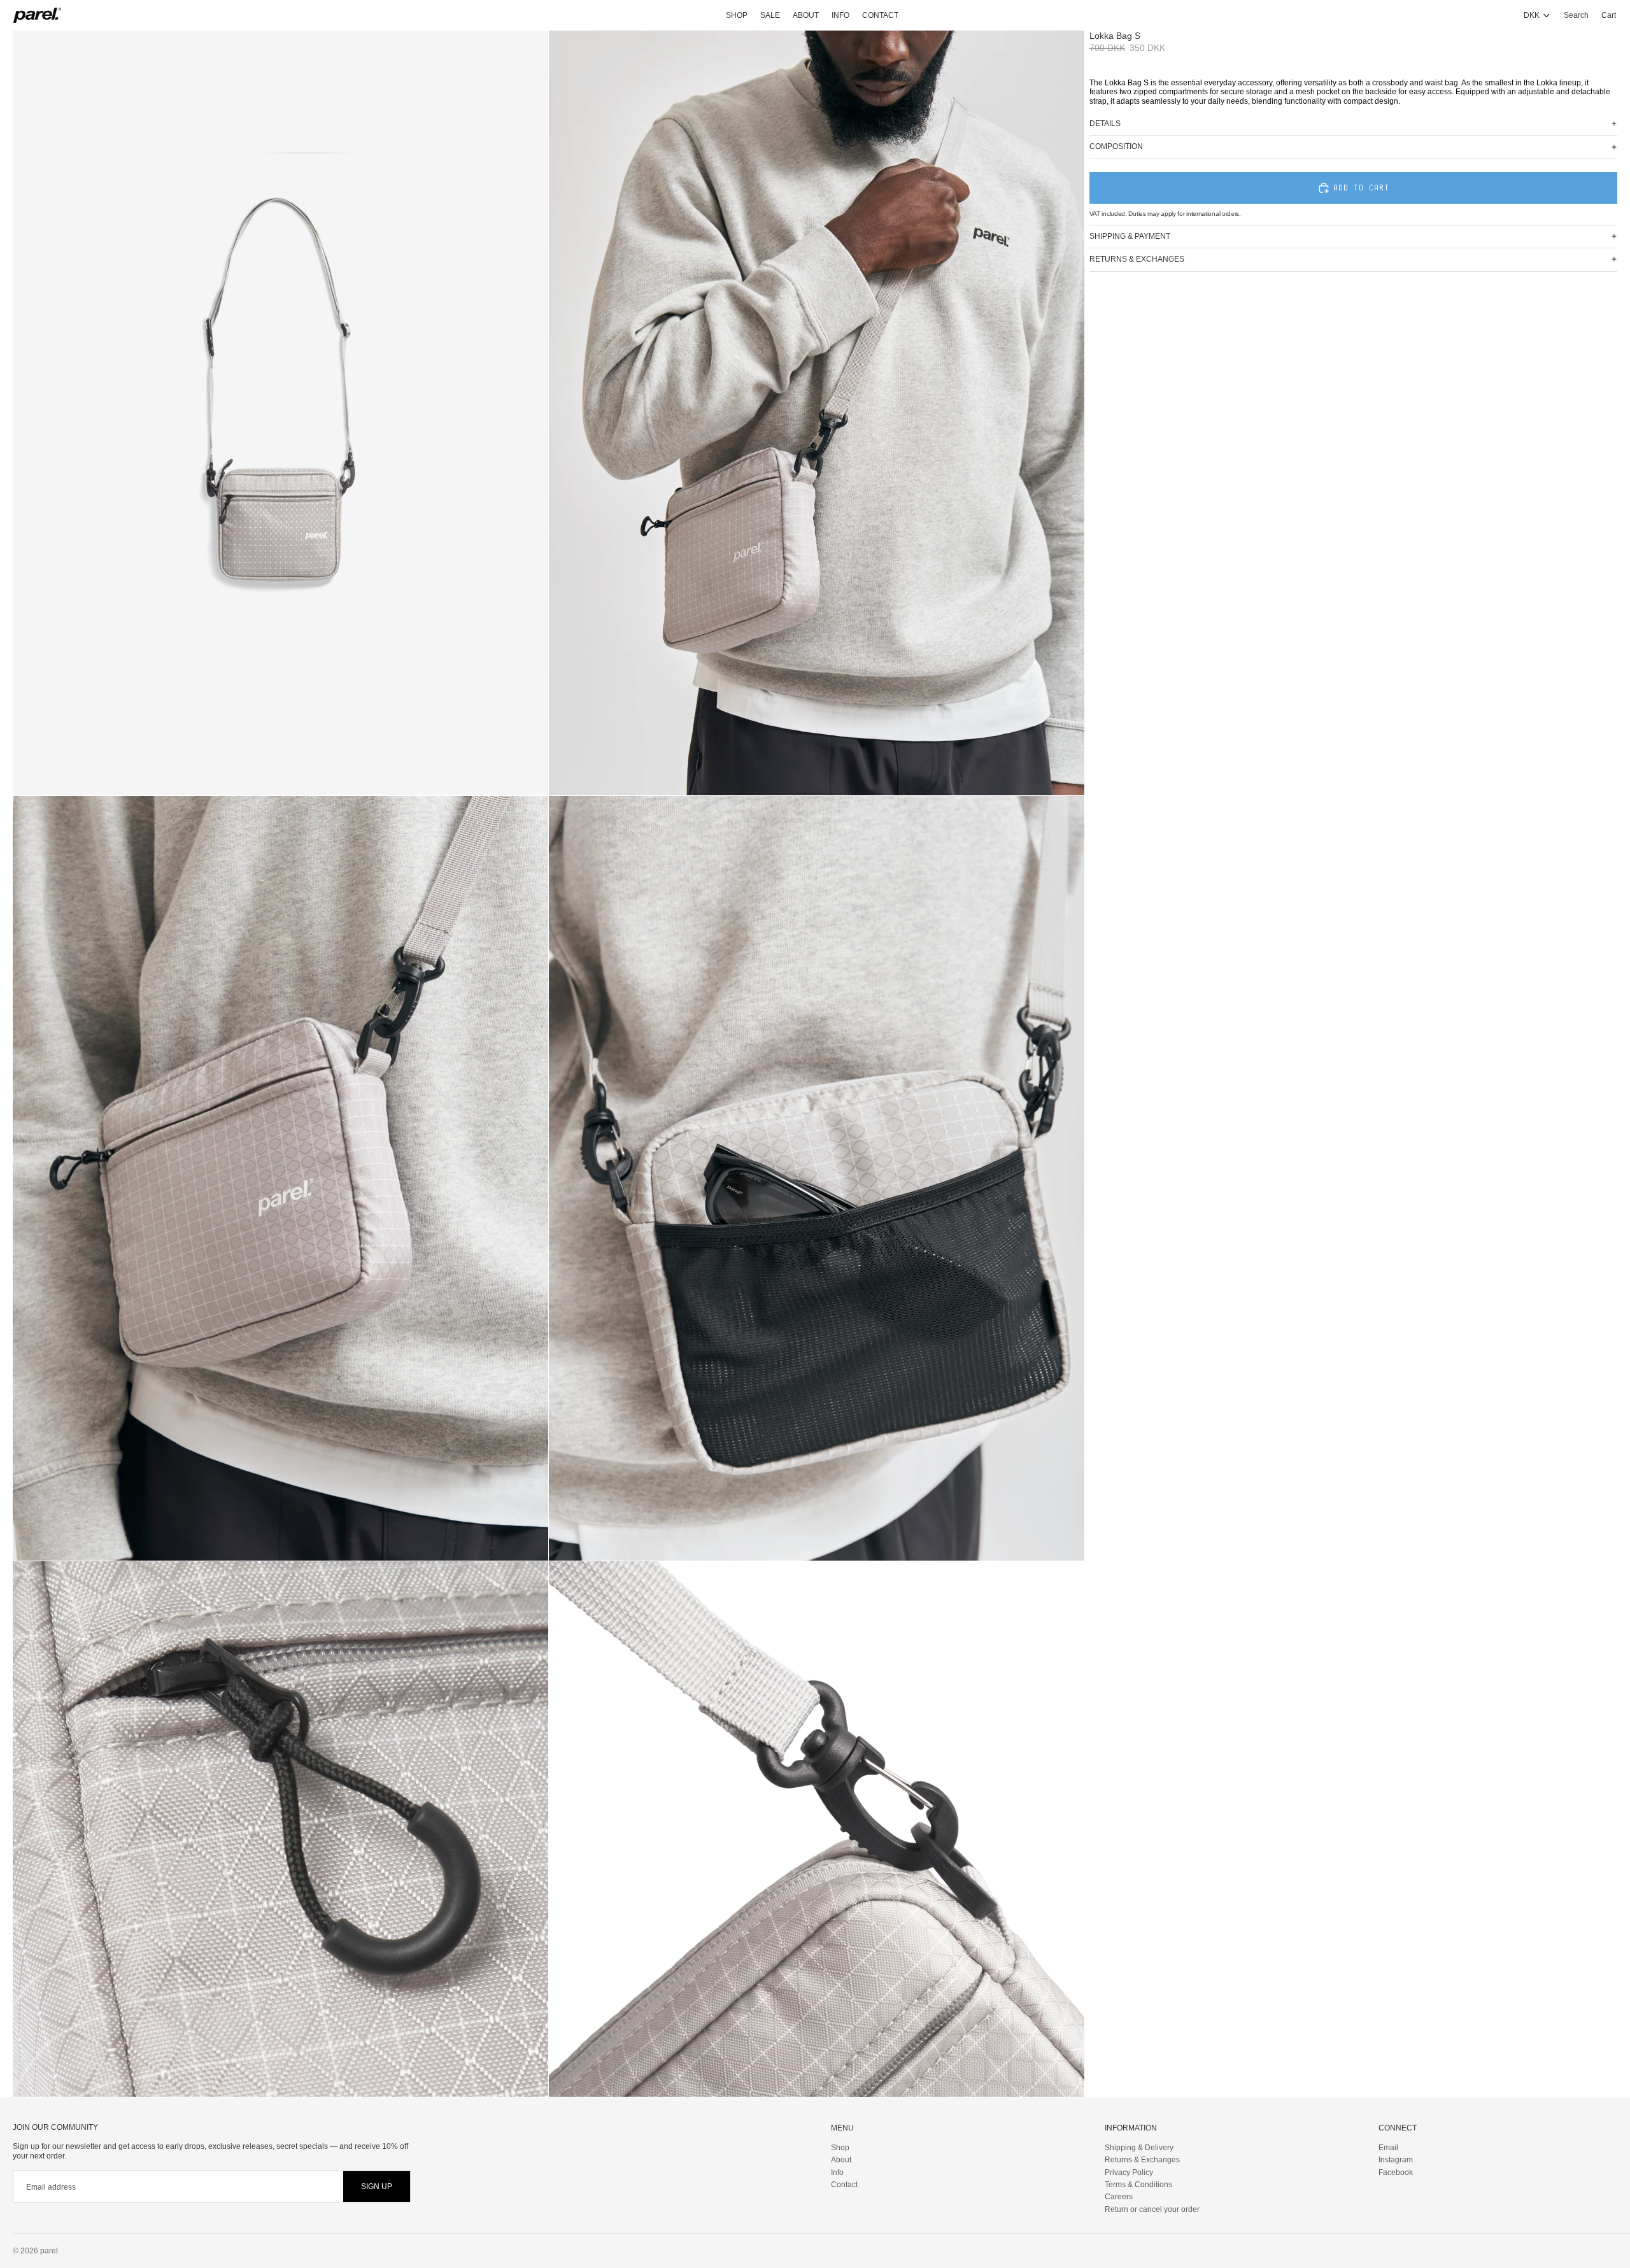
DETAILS (1105, 124)
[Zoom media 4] (817, 1178)
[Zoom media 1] (280, 413)
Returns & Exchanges (1142, 2160)
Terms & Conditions (1138, 2184)
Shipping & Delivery (1139, 2147)
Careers (1119, 2197)
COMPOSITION (1116, 146)
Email (1388, 2147)
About (841, 2160)
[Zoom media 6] (817, 1829)
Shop (840, 2147)
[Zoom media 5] (280, 1829)
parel (49, 2251)
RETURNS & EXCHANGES (1137, 259)
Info (837, 2172)
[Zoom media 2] (817, 413)
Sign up (377, 2186)
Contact (844, 2184)
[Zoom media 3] (280, 1178)
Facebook (1396, 2172)
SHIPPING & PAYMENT (1130, 236)
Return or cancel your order (1152, 2209)
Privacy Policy (1129, 2172)
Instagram (1396, 2160)
